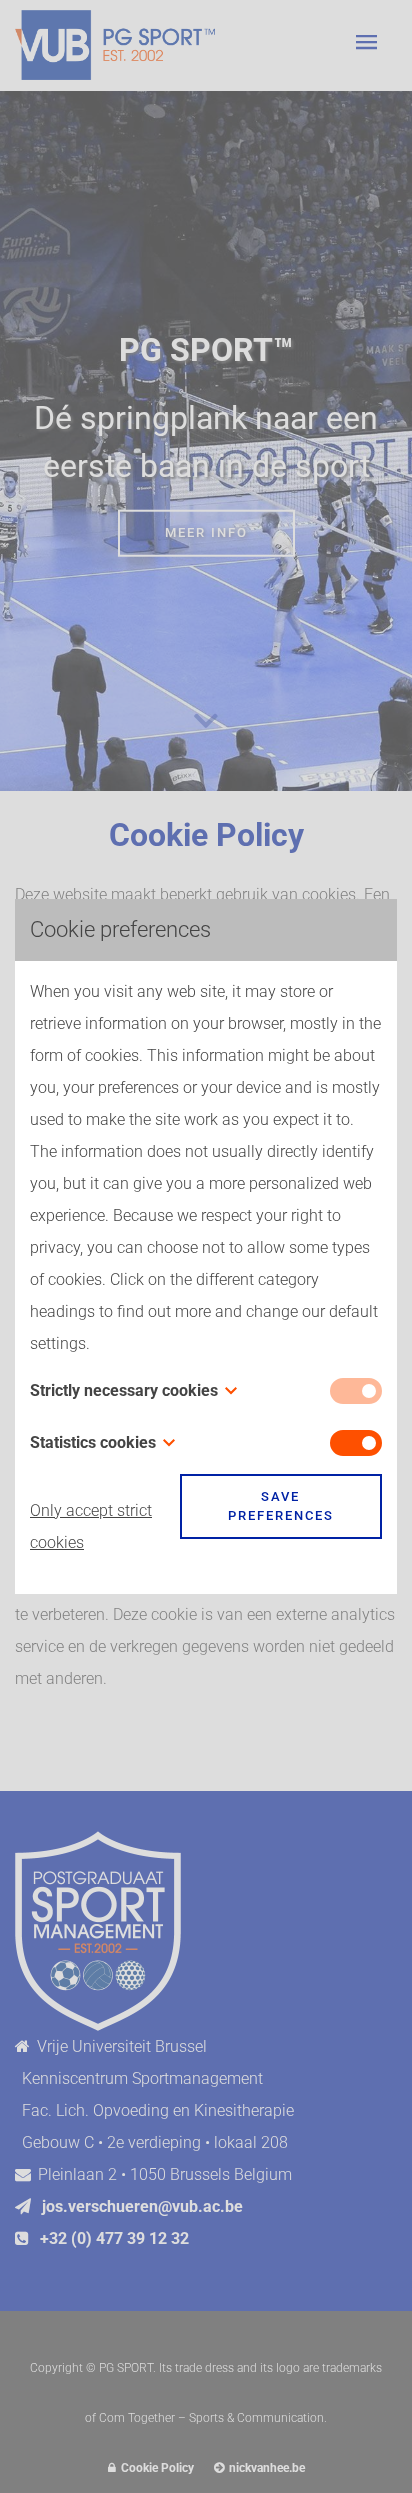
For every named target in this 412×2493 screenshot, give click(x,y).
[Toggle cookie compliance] (356, 1443)
